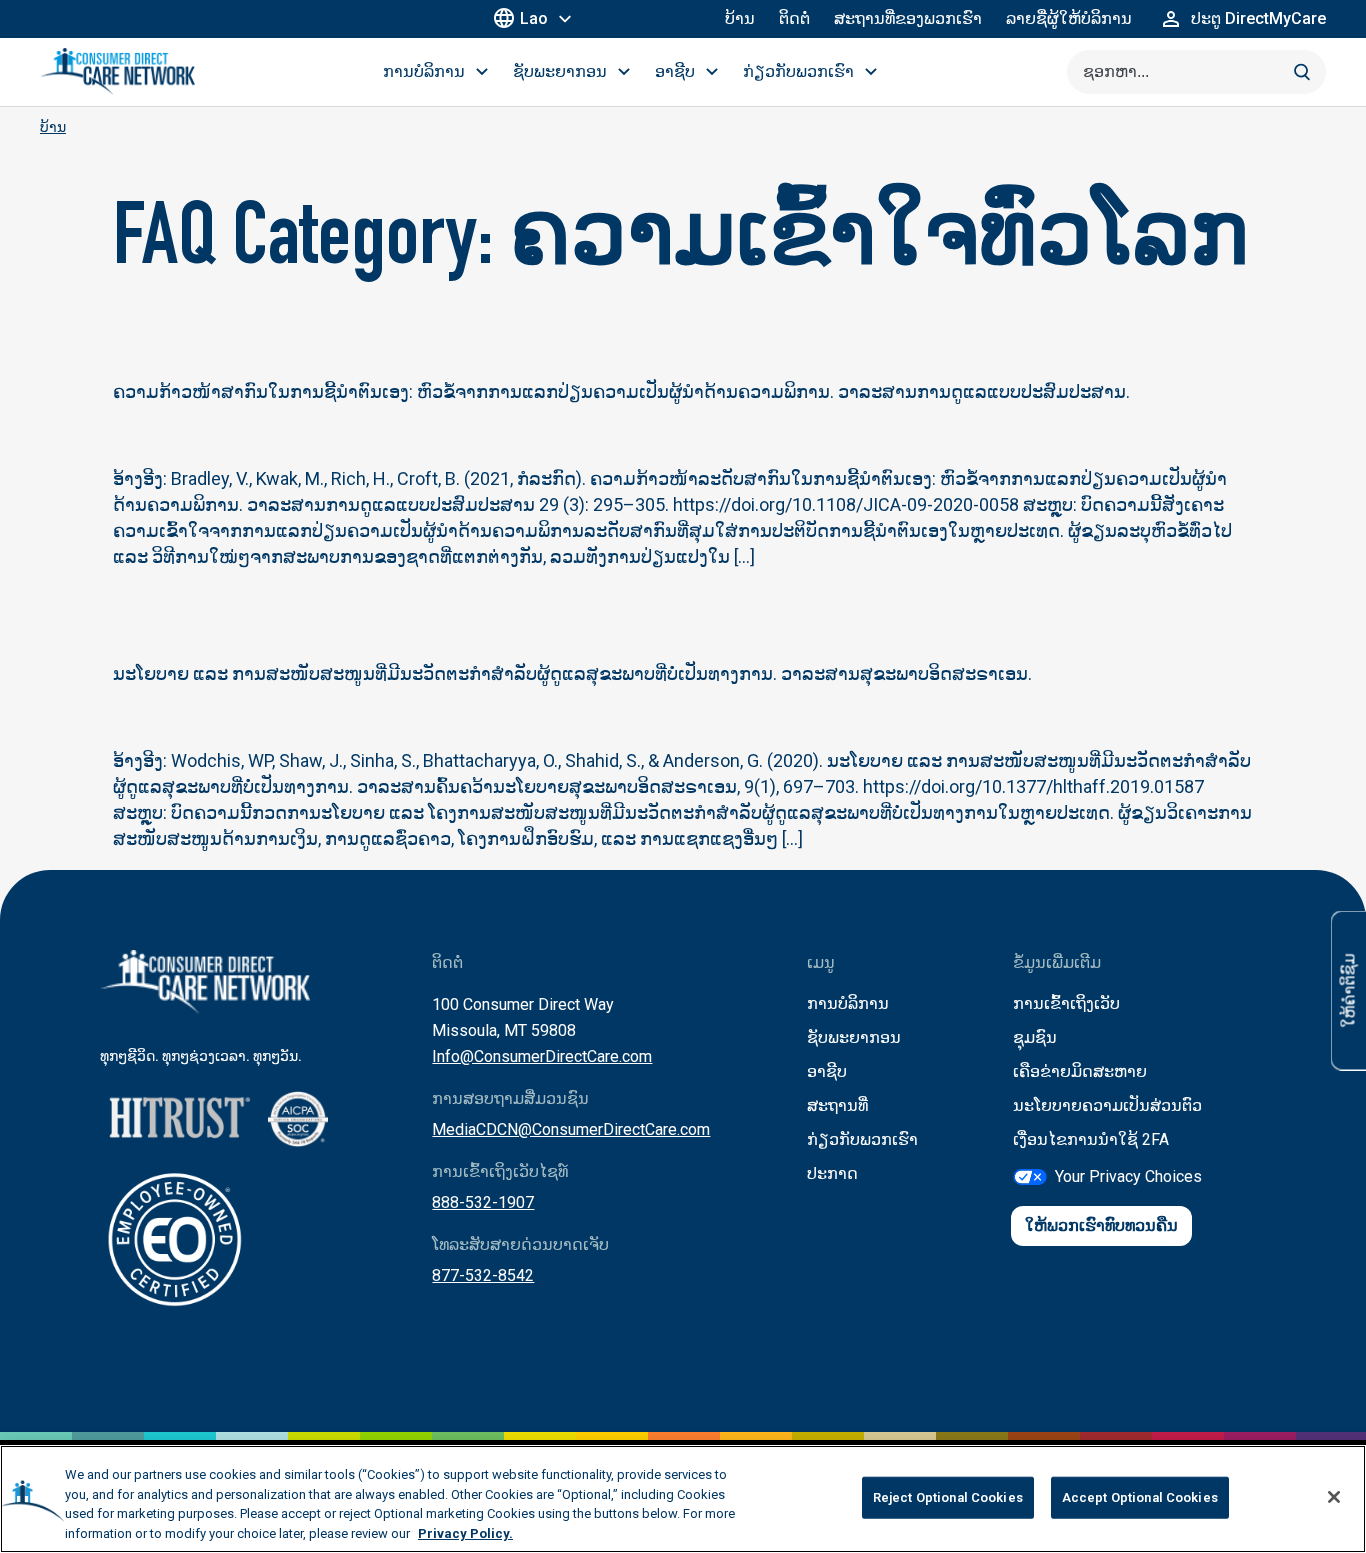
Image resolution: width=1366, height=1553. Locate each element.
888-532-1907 (483, 1202)
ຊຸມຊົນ (1035, 1037)
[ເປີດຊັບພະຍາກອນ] (624, 72)
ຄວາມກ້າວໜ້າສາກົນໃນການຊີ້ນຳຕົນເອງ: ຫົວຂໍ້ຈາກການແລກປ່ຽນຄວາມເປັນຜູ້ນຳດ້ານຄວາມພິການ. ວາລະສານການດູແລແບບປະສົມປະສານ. (621, 391)
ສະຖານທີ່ (837, 1105)
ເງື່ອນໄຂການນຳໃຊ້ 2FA (1091, 1139)
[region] (683, 1499)
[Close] (1334, 1497)
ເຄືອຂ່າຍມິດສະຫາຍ (1080, 1071)
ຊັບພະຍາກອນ (854, 1037)
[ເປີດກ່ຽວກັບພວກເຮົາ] (871, 72)
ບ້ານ (740, 18)
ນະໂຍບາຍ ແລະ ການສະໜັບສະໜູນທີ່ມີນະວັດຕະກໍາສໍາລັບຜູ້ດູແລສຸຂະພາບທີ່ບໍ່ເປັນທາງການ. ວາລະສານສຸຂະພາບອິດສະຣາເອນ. (572, 673)
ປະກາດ (832, 1173)
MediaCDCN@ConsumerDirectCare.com (571, 1129)
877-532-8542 (483, 1275)
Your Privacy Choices (1128, 1176)
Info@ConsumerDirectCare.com (542, 1056)
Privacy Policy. (465, 1532)
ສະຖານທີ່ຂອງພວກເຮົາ (908, 18)
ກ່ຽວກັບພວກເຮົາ (862, 1139)
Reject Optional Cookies (948, 1497)
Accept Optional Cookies (1140, 1497)
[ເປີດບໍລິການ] (482, 72)
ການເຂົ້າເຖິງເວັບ (1066, 1003)
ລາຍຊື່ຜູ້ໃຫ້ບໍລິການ (1069, 18)
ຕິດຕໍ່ (794, 18)
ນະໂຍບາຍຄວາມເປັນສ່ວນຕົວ (1107, 1105)
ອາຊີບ (827, 1071)
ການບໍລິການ (848, 1003)
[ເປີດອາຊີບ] (712, 72)
